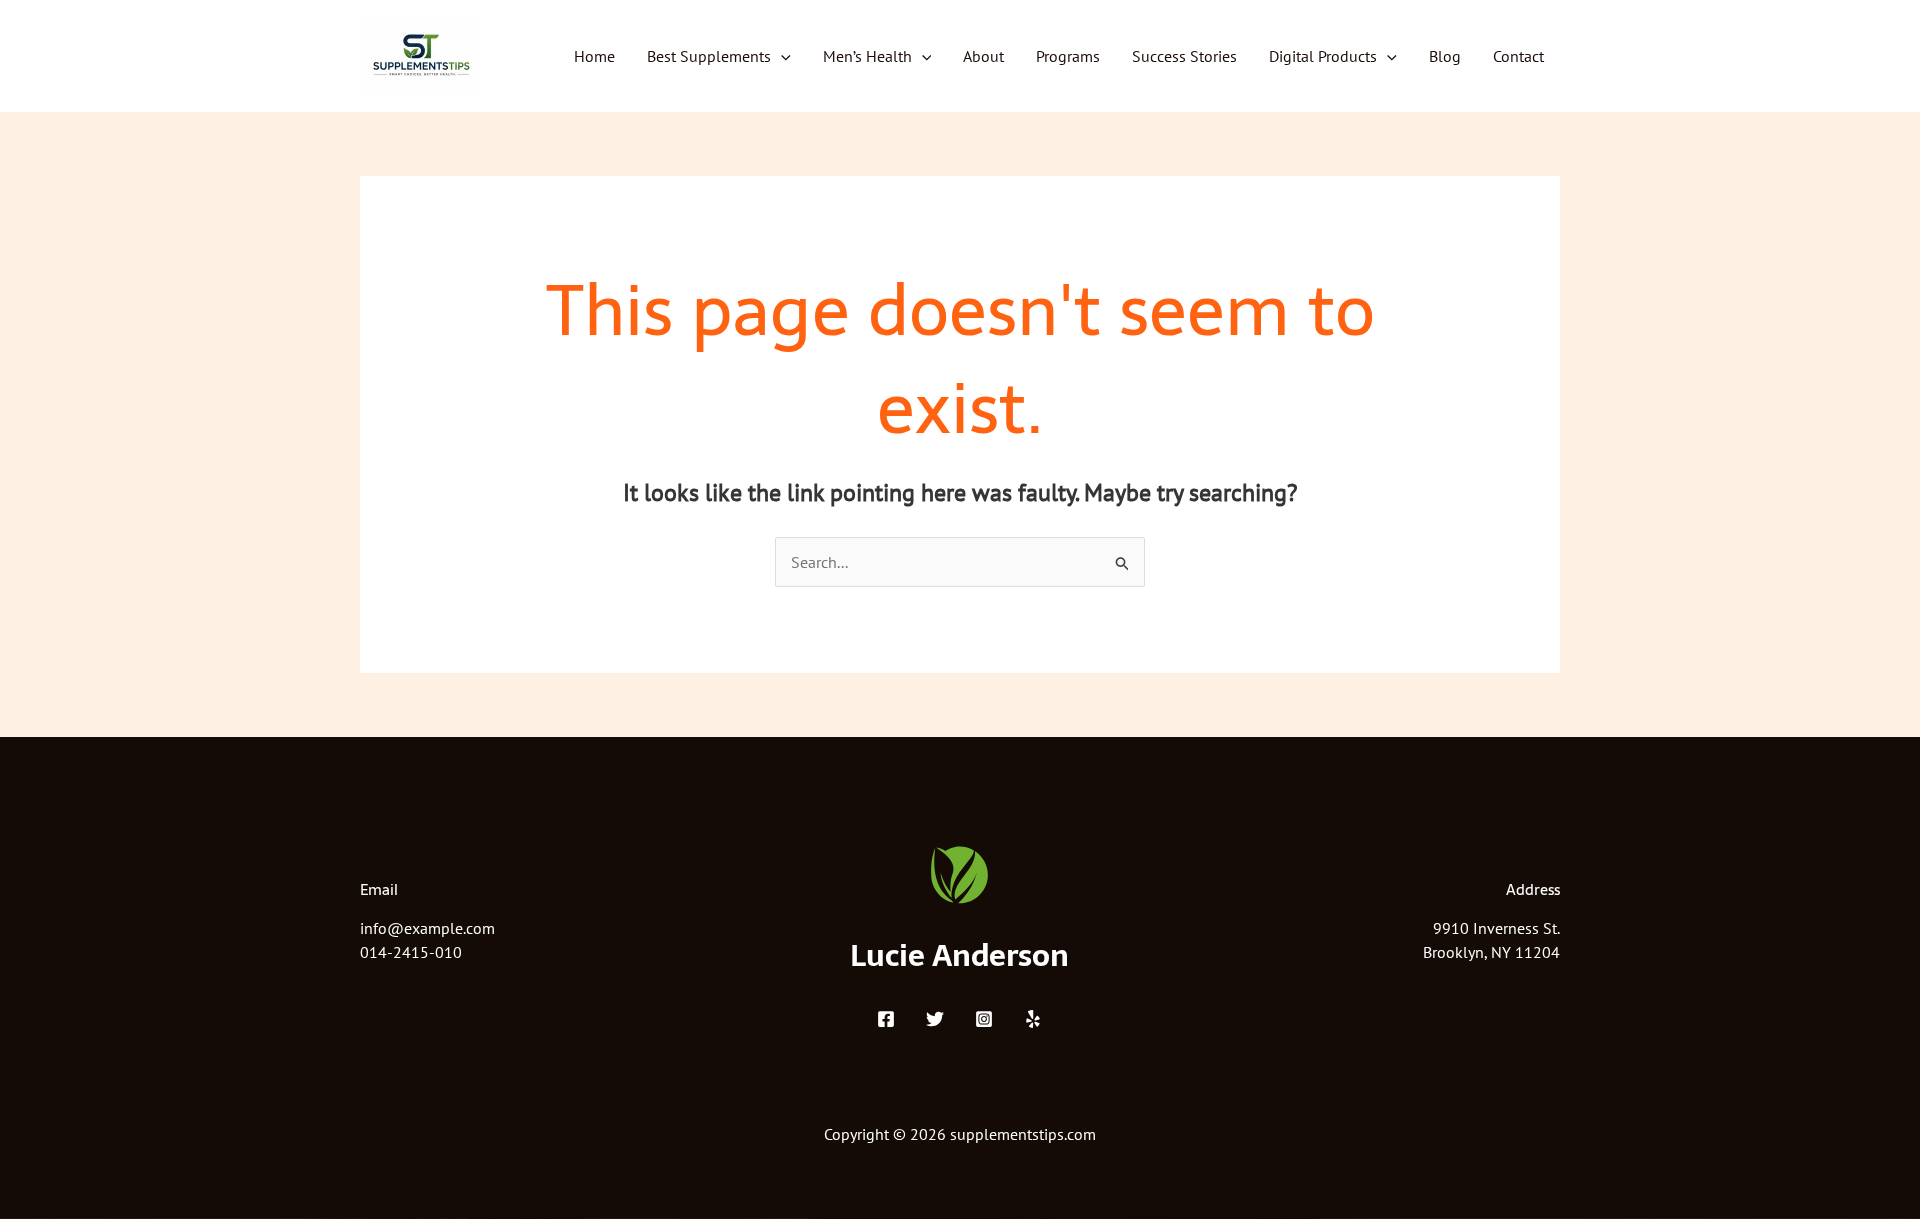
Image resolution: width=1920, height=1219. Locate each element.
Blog (1445, 56)
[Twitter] (935, 1019)
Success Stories (1184, 56)
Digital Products (1323, 56)
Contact (1518, 56)
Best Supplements (709, 56)
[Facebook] (886, 1019)
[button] (781, 56)
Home (594, 56)
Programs (1068, 56)
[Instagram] (984, 1019)
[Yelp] (1033, 1019)
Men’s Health (867, 56)
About (983, 56)
